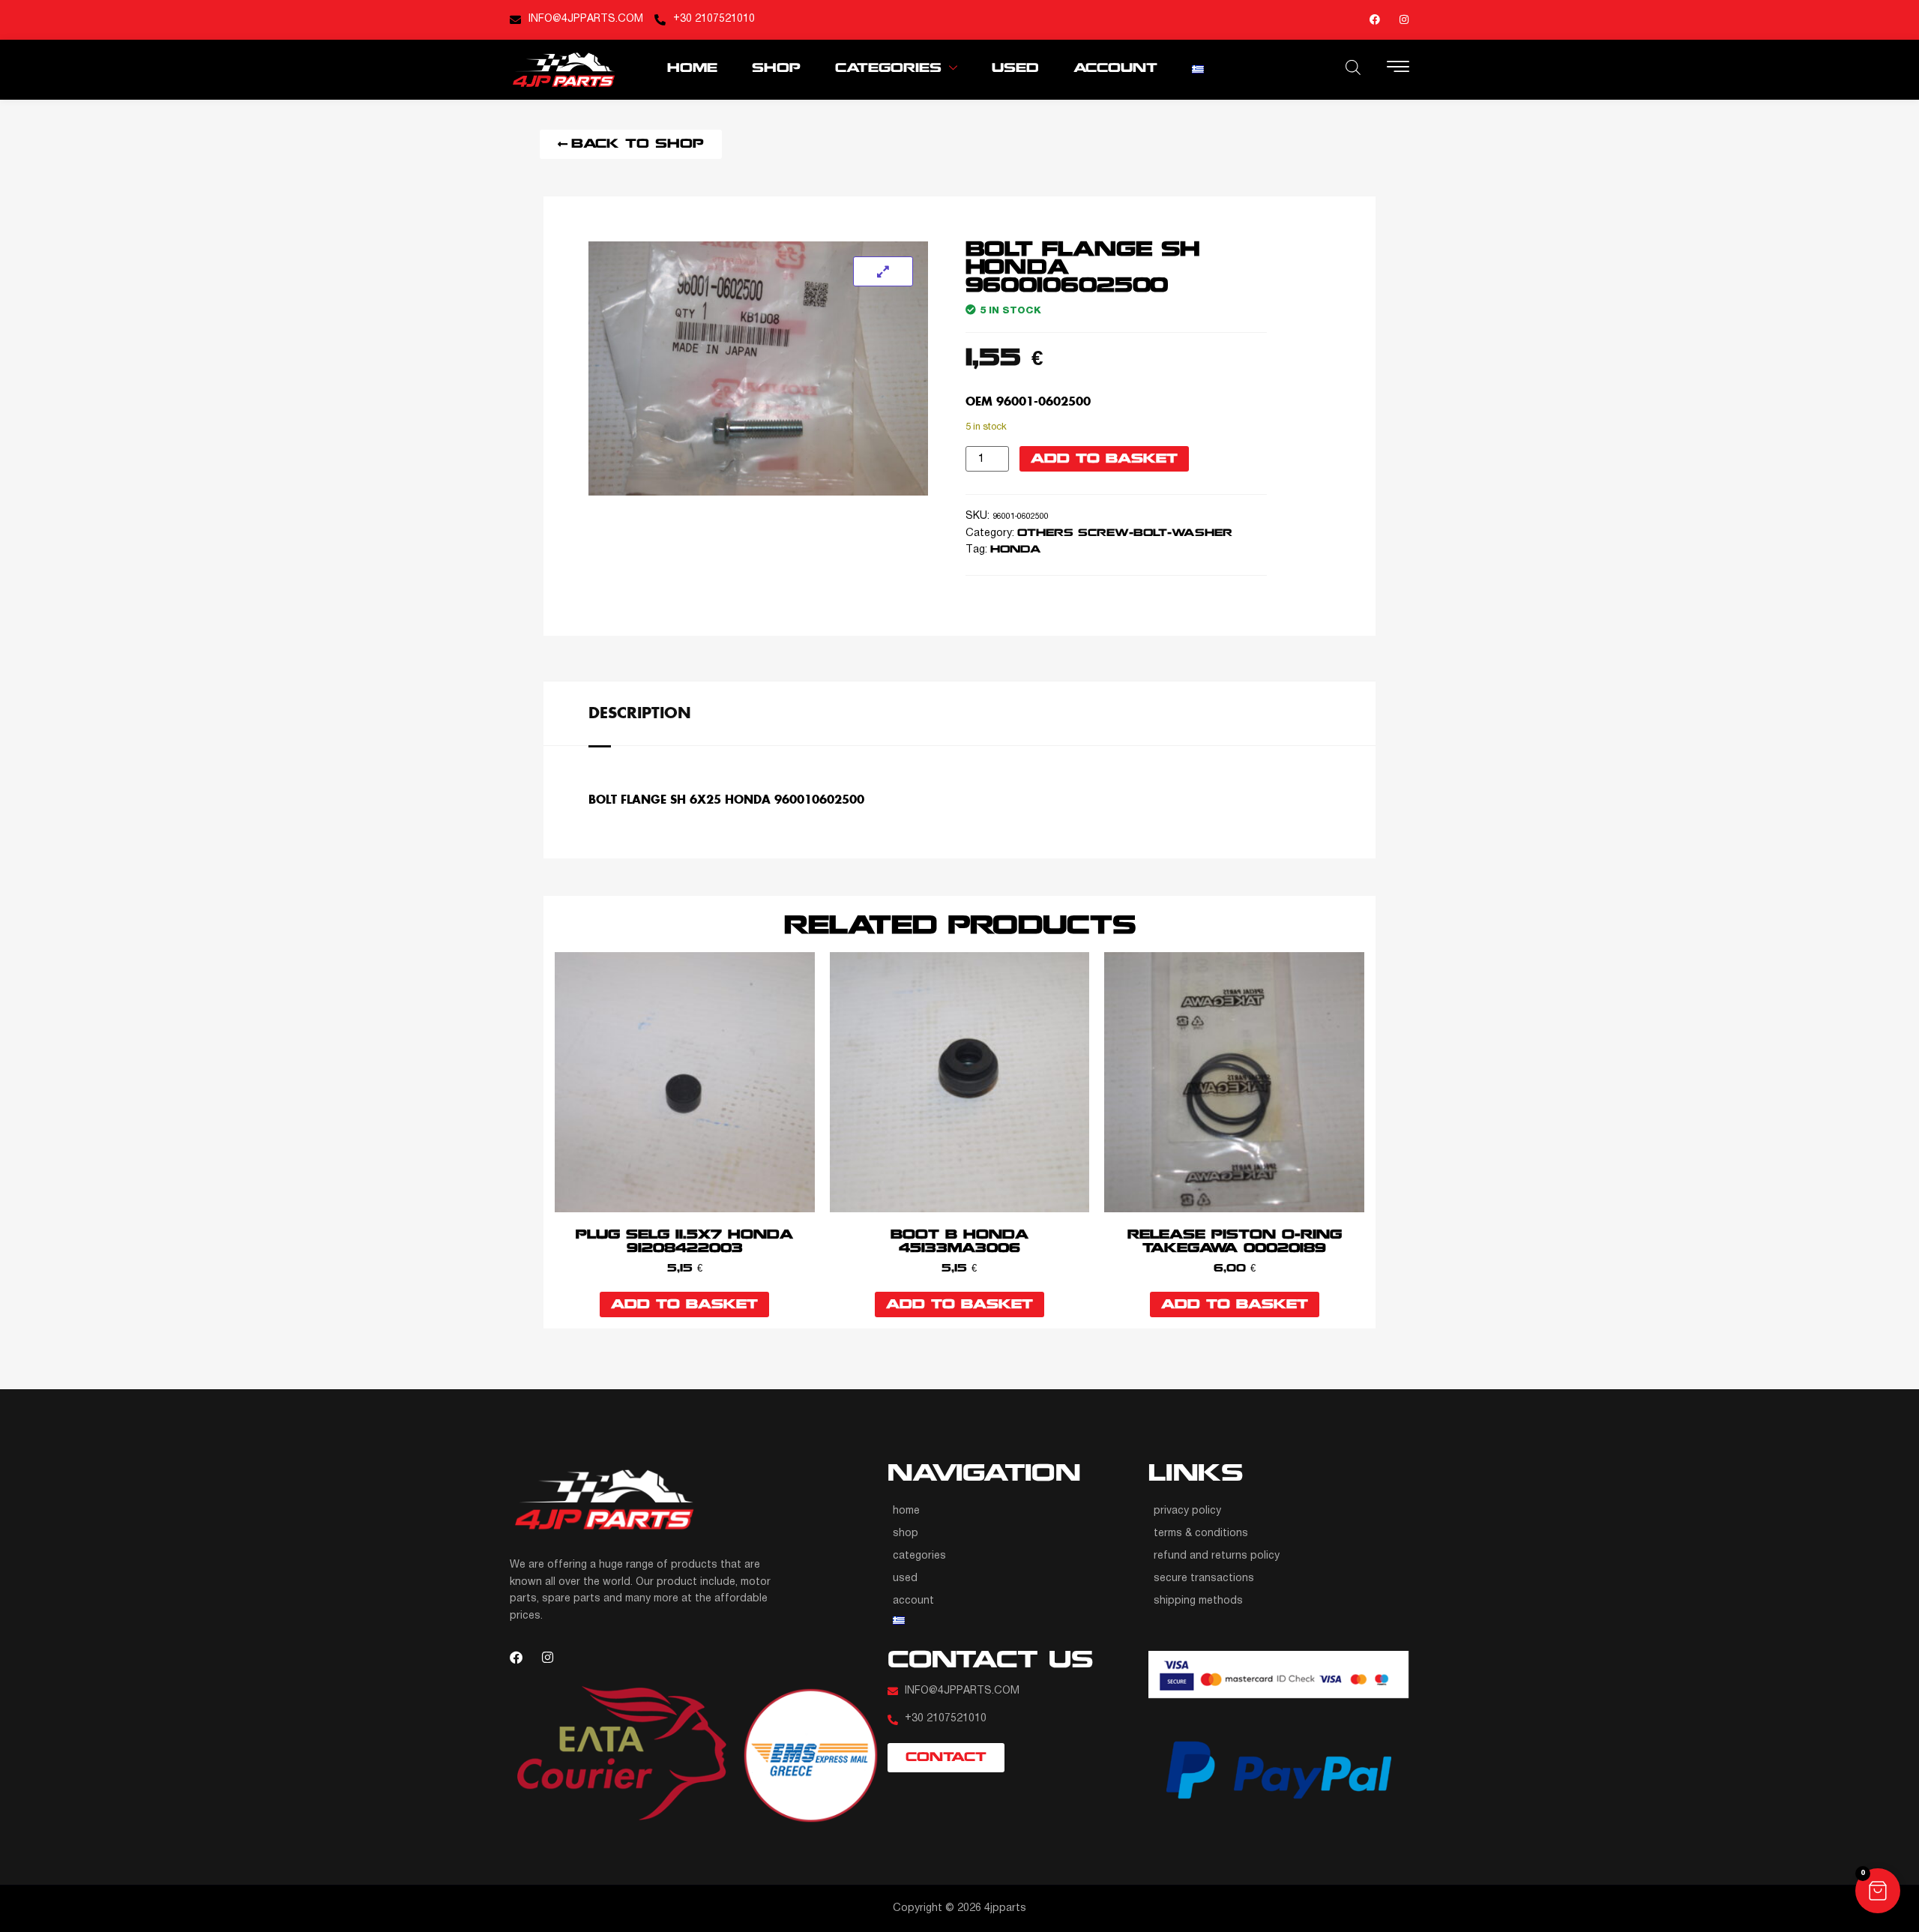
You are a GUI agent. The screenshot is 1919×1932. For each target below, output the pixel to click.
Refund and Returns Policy (1217, 1556)
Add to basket (1104, 459)
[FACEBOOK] (1375, 19)
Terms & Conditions (1201, 1534)
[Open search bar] (1353, 67)
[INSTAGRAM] (1404, 19)
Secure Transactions (1204, 1579)
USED (1015, 69)
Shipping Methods (1198, 1601)
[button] (1878, 1891)
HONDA (1015, 550)
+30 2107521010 (714, 19)
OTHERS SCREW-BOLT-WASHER (1125, 533)
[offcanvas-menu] (1398, 68)
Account (1115, 69)
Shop (776, 69)
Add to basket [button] (684, 1305)
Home (692, 69)
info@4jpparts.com (586, 19)
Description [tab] (640, 712)
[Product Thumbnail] (883, 271)
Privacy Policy (1187, 1511)
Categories (888, 69)
